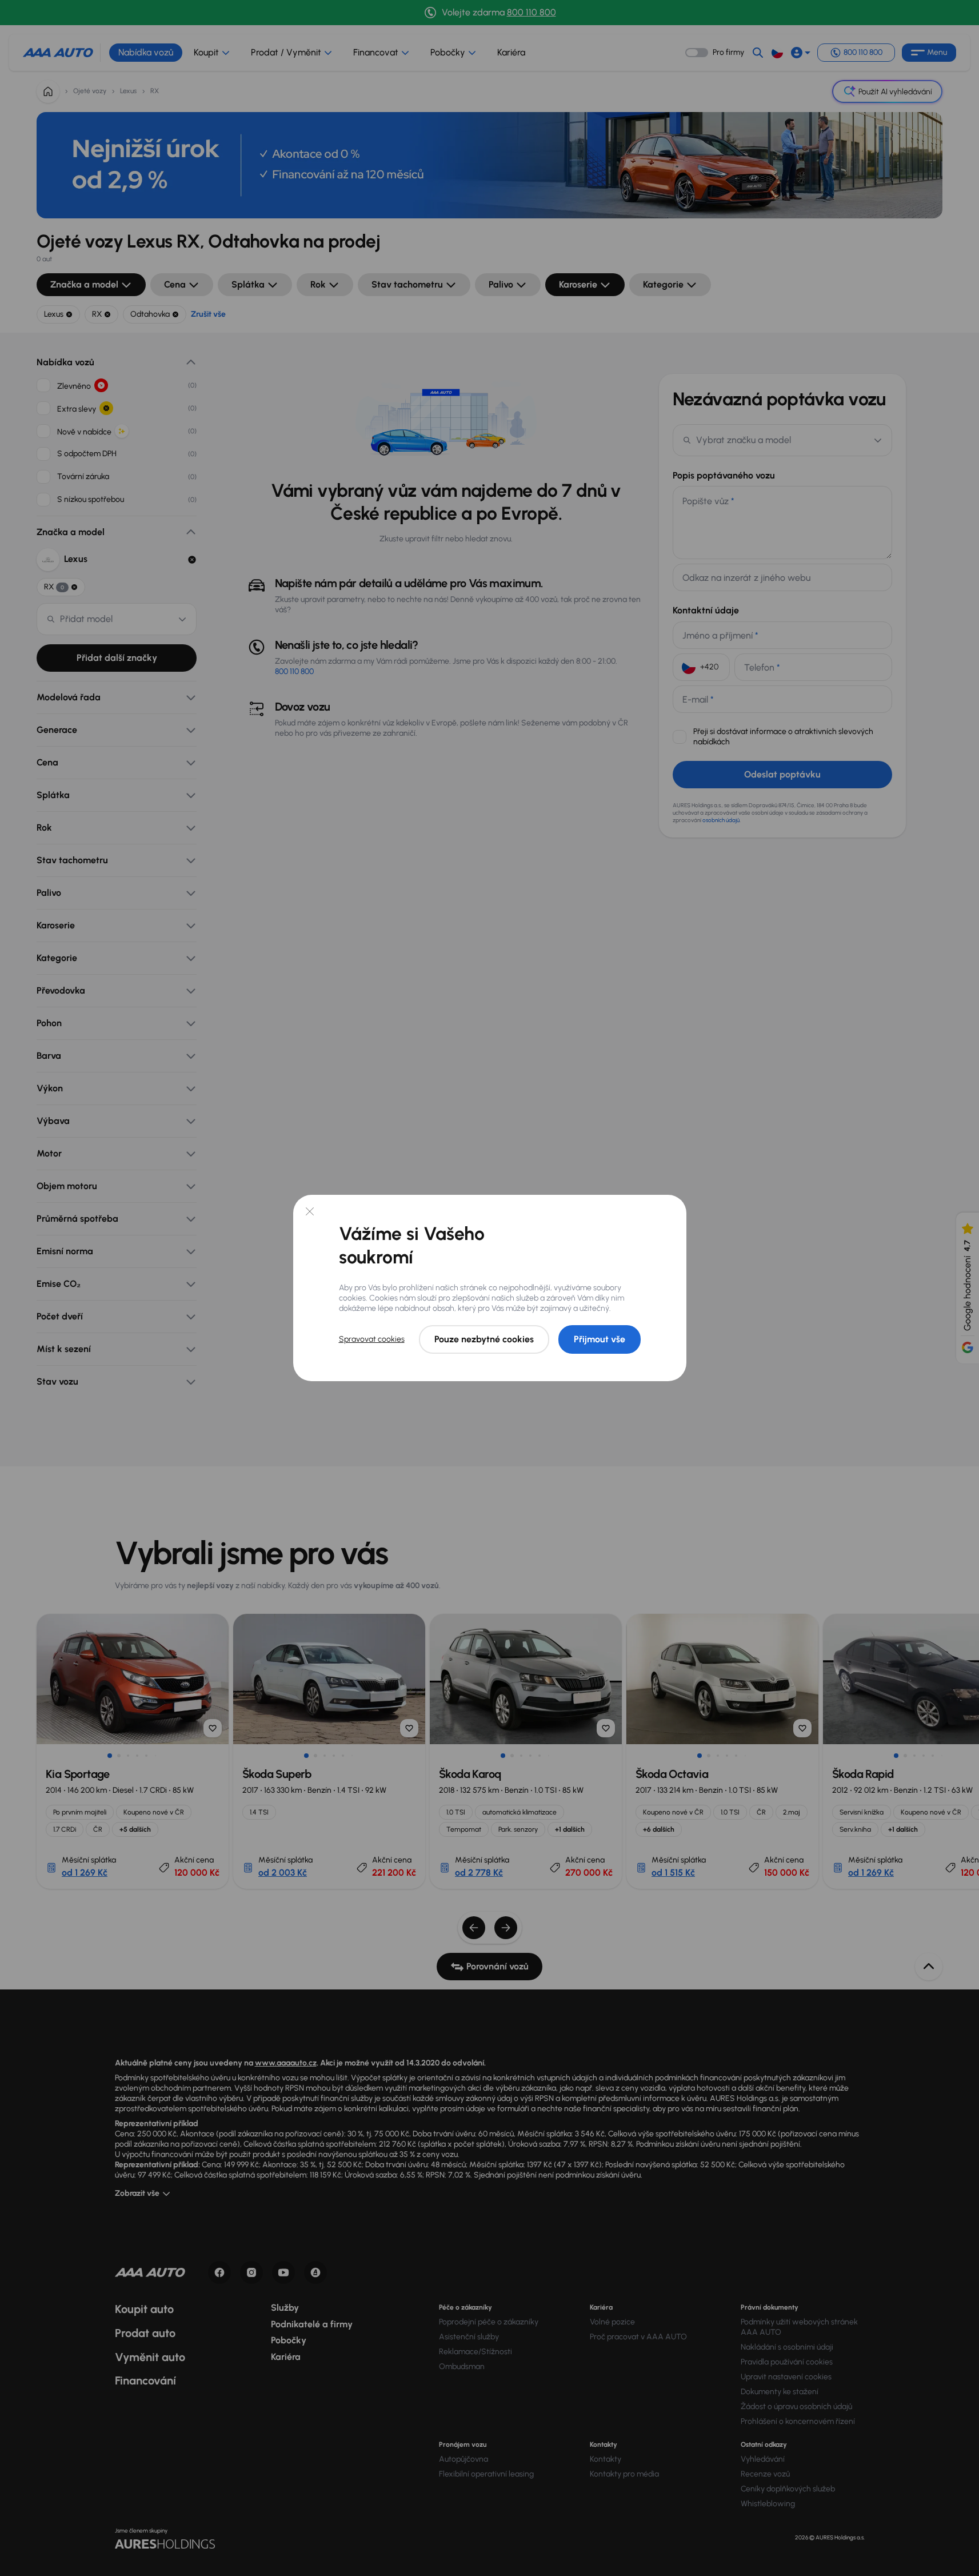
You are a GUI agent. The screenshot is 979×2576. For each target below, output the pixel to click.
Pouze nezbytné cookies (484, 1339)
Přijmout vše (600, 1339)
